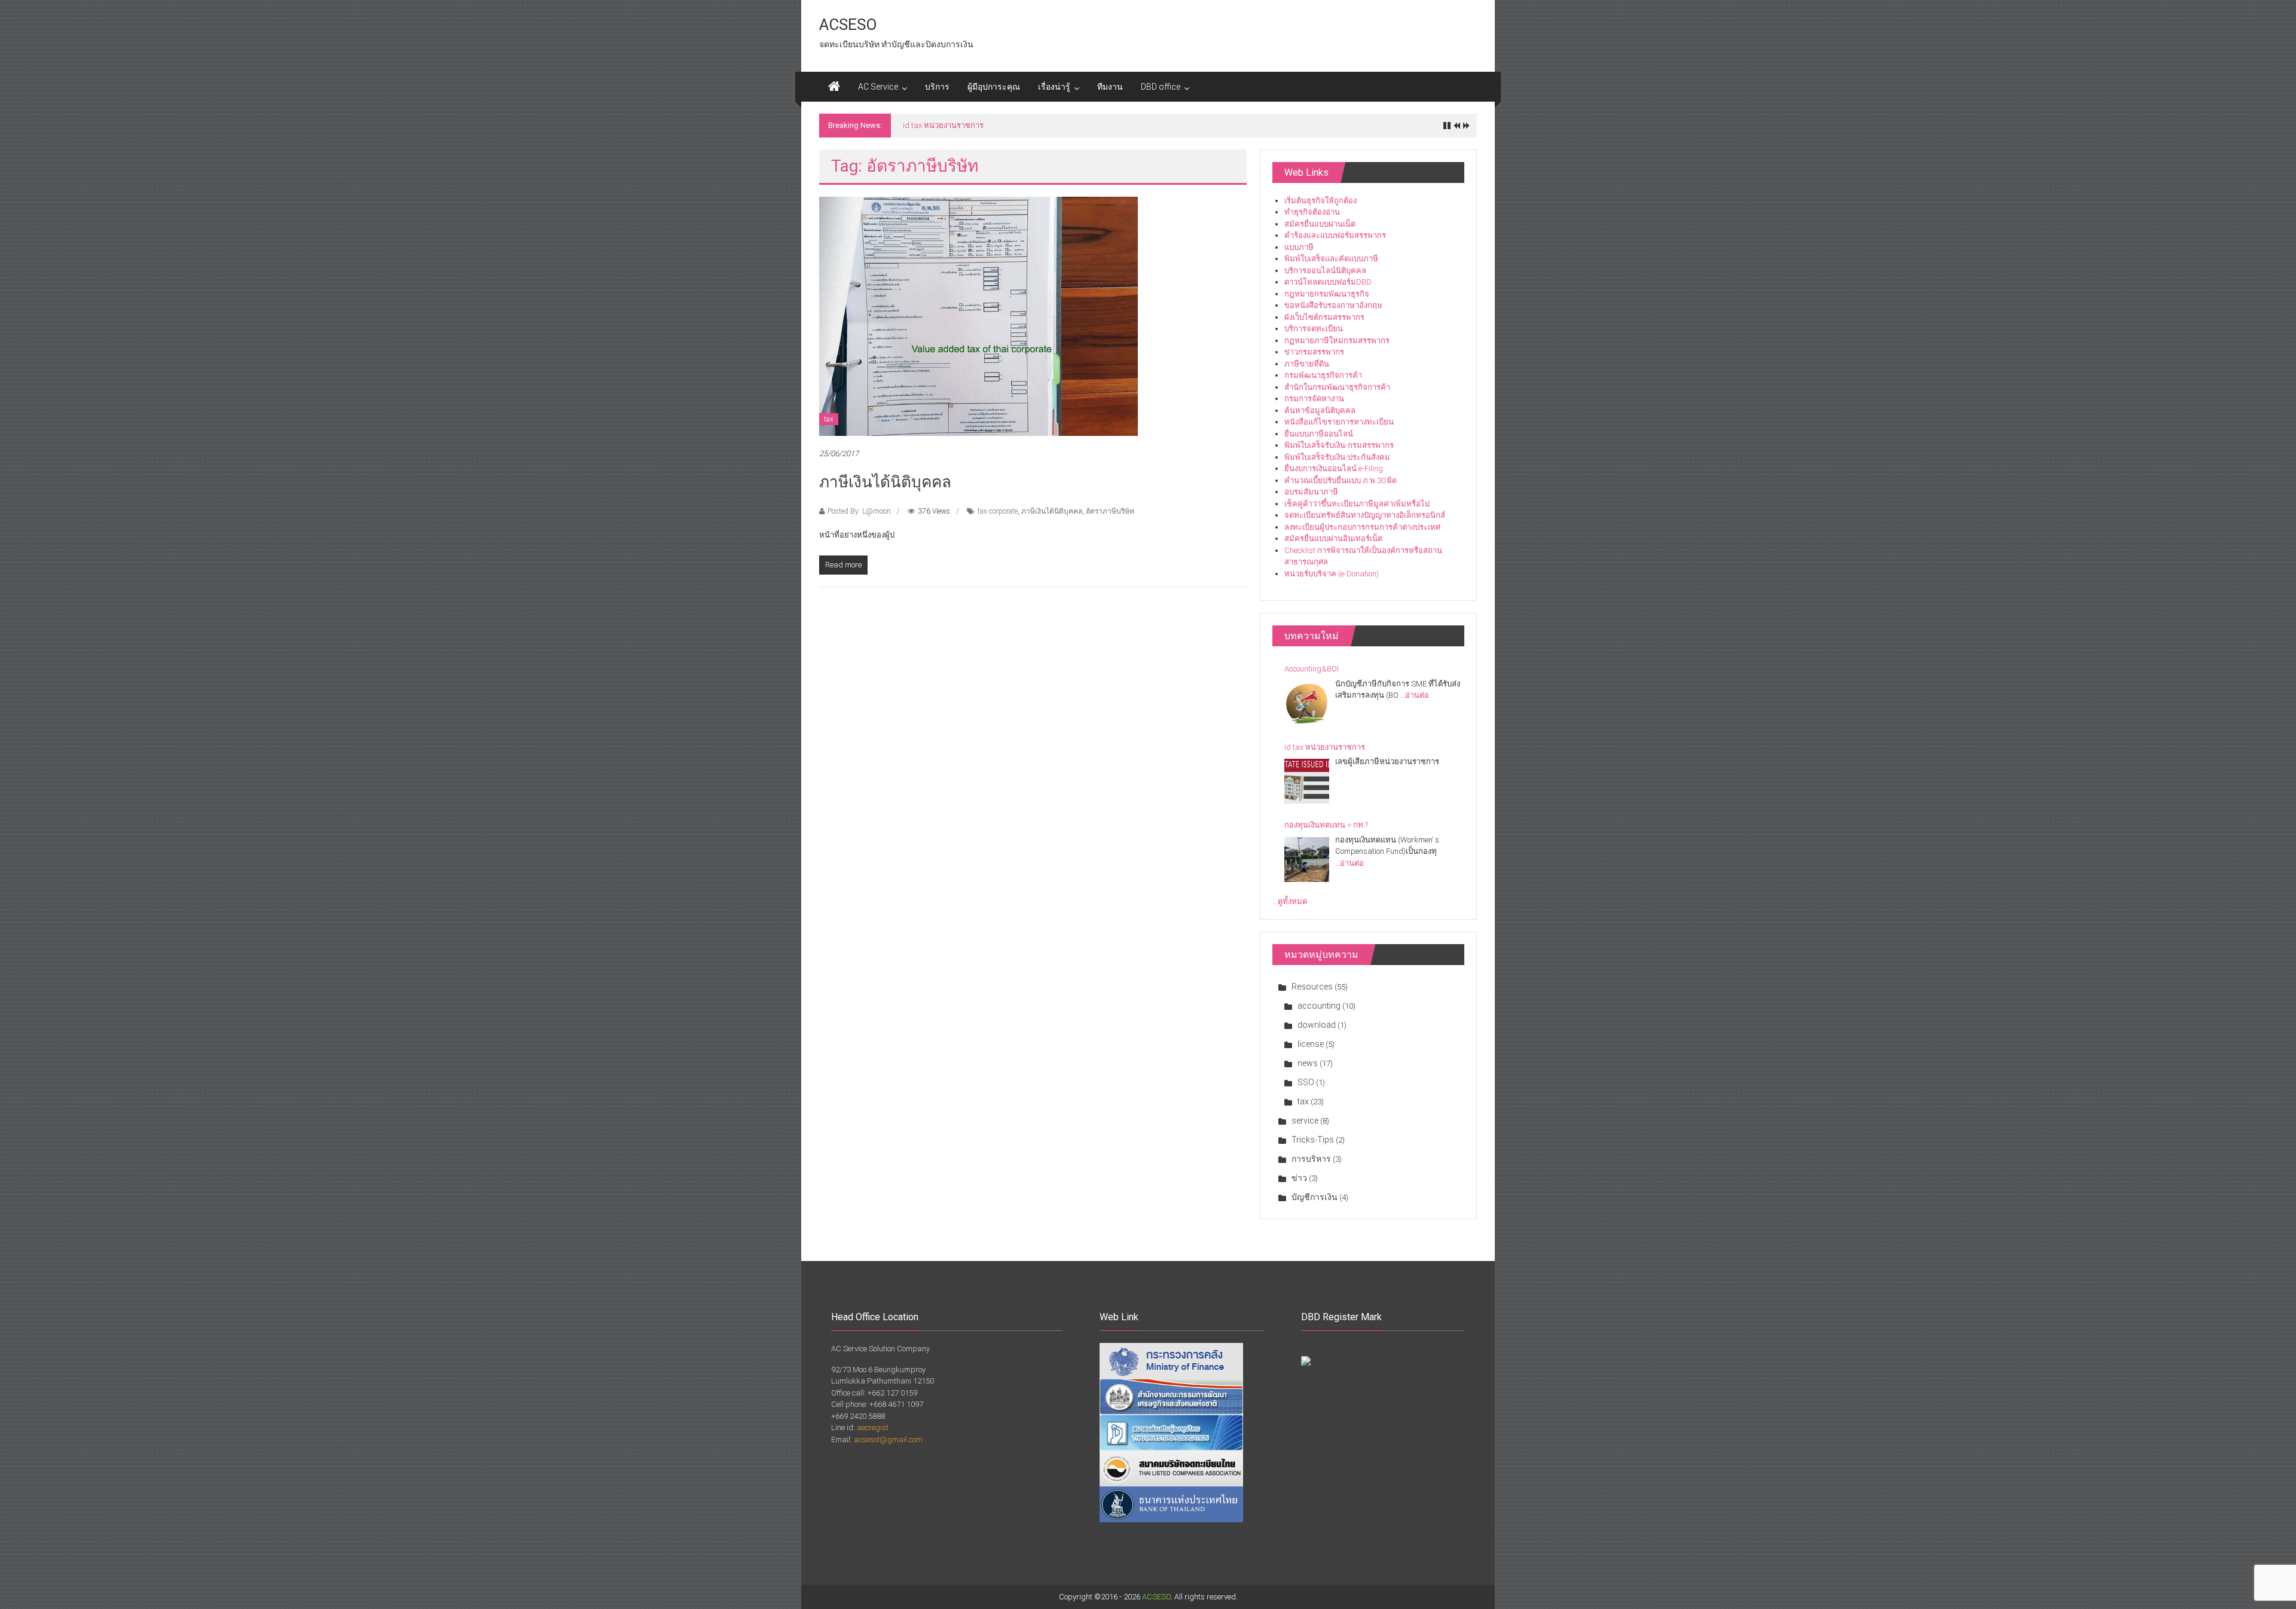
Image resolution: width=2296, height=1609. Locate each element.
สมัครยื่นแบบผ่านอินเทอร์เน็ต (1333, 538)
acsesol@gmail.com (888, 1439)
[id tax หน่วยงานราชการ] (1307, 781)
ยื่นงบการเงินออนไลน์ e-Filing (1334, 468)
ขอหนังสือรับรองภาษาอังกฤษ (1333, 305)
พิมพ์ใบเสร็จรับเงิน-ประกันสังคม (1337, 457)
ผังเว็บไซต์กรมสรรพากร (1324, 317)
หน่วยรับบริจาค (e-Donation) (1332, 574)
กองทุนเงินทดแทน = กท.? (945, 125)
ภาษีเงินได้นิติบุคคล (885, 482)
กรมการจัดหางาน (1314, 399)
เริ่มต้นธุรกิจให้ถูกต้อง (1320, 201)
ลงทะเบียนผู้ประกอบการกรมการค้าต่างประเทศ (1362, 527)
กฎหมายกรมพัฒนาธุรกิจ (1327, 294)
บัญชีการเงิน (1315, 1197)
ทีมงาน (1110, 87)
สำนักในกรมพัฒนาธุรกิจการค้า (1337, 387)
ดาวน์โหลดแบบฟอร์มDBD (1328, 282)
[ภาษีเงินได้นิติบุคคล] (978, 315)
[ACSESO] (834, 87)
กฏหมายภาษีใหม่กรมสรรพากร (1337, 341)
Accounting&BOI (1312, 669)
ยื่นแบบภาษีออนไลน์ (1319, 434)
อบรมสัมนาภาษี (1311, 492)
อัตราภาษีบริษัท (1110, 511)
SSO (1306, 1082)
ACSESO (848, 25)
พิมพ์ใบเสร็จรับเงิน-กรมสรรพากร (1339, 445)
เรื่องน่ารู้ (1054, 87)
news (1308, 1063)
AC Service (878, 87)
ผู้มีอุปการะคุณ (994, 87)
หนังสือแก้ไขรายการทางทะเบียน (1339, 422)
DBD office (1161, 87)
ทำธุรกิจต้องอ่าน (1312, 212)
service (1305, 1121)
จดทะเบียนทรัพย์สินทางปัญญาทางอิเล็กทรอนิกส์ (1365, 515)
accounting (1319, 1006)
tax (829, 419)
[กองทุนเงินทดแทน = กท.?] (1307, 860)
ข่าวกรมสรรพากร (1314, 352)
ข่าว (1299, 1178)
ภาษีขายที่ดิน (1307, 364)
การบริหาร (1311, 1159)
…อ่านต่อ (1415, 695)
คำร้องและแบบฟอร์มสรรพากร (1335, 235)
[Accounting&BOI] (1307, 703)
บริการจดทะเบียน (1314, 329)
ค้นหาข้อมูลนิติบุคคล (1320, 410)
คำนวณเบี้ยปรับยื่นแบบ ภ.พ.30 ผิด (1341, 480)
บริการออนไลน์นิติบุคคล (1325, 271)
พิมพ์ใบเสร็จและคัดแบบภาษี (1331, 259)
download (1317, 1025)
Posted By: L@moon (859, 511)
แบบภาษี (1299, 247)
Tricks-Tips (1313, 1140)
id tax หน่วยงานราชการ (1325, 747)
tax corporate (998, 511)
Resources (1312, 987)
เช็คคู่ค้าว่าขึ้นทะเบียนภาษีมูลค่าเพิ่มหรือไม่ (1357, 504)
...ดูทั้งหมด (1290, 901)
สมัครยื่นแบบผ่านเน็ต (1320, 224)
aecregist (873, 1428)
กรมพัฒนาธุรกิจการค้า (1323, 375)
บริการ (937, 87)
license (1311, 1044)
